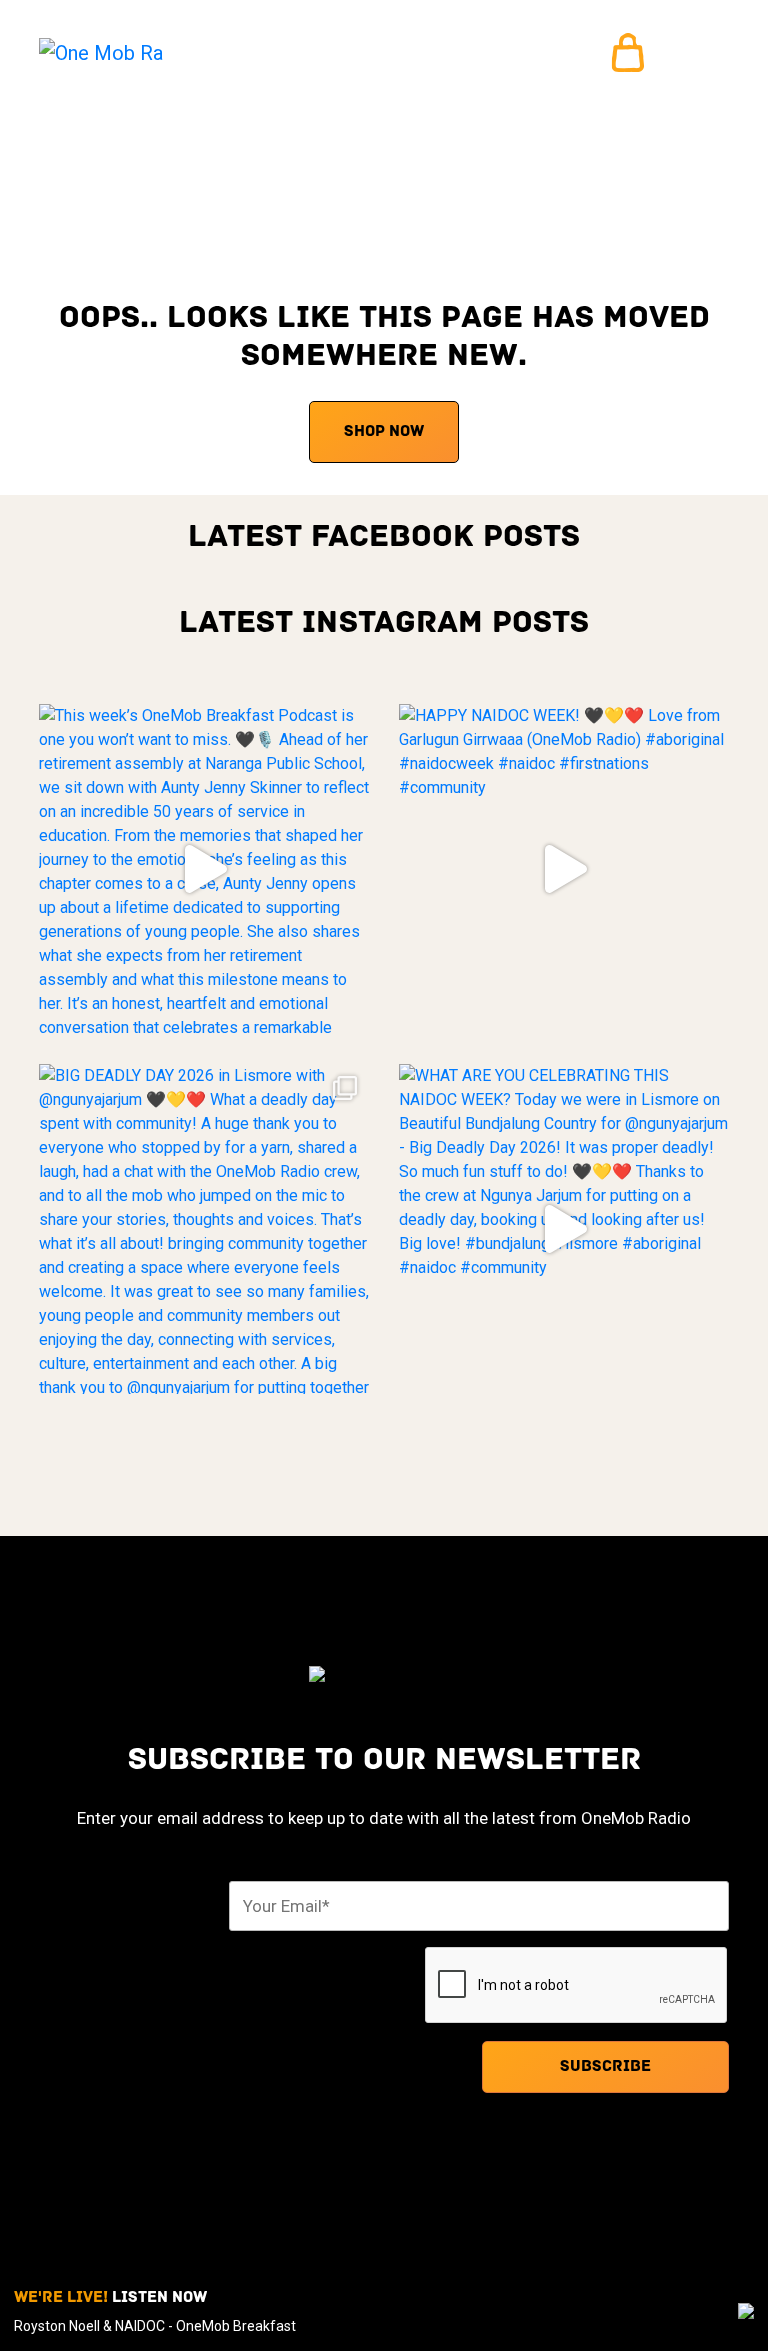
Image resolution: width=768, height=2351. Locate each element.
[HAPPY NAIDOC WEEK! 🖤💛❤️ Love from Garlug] (564, 869)
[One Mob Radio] (101, 53)
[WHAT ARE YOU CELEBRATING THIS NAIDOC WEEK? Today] (564, 1229)
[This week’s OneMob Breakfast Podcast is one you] (204, 869)
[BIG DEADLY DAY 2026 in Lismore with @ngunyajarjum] (204, 1229)
